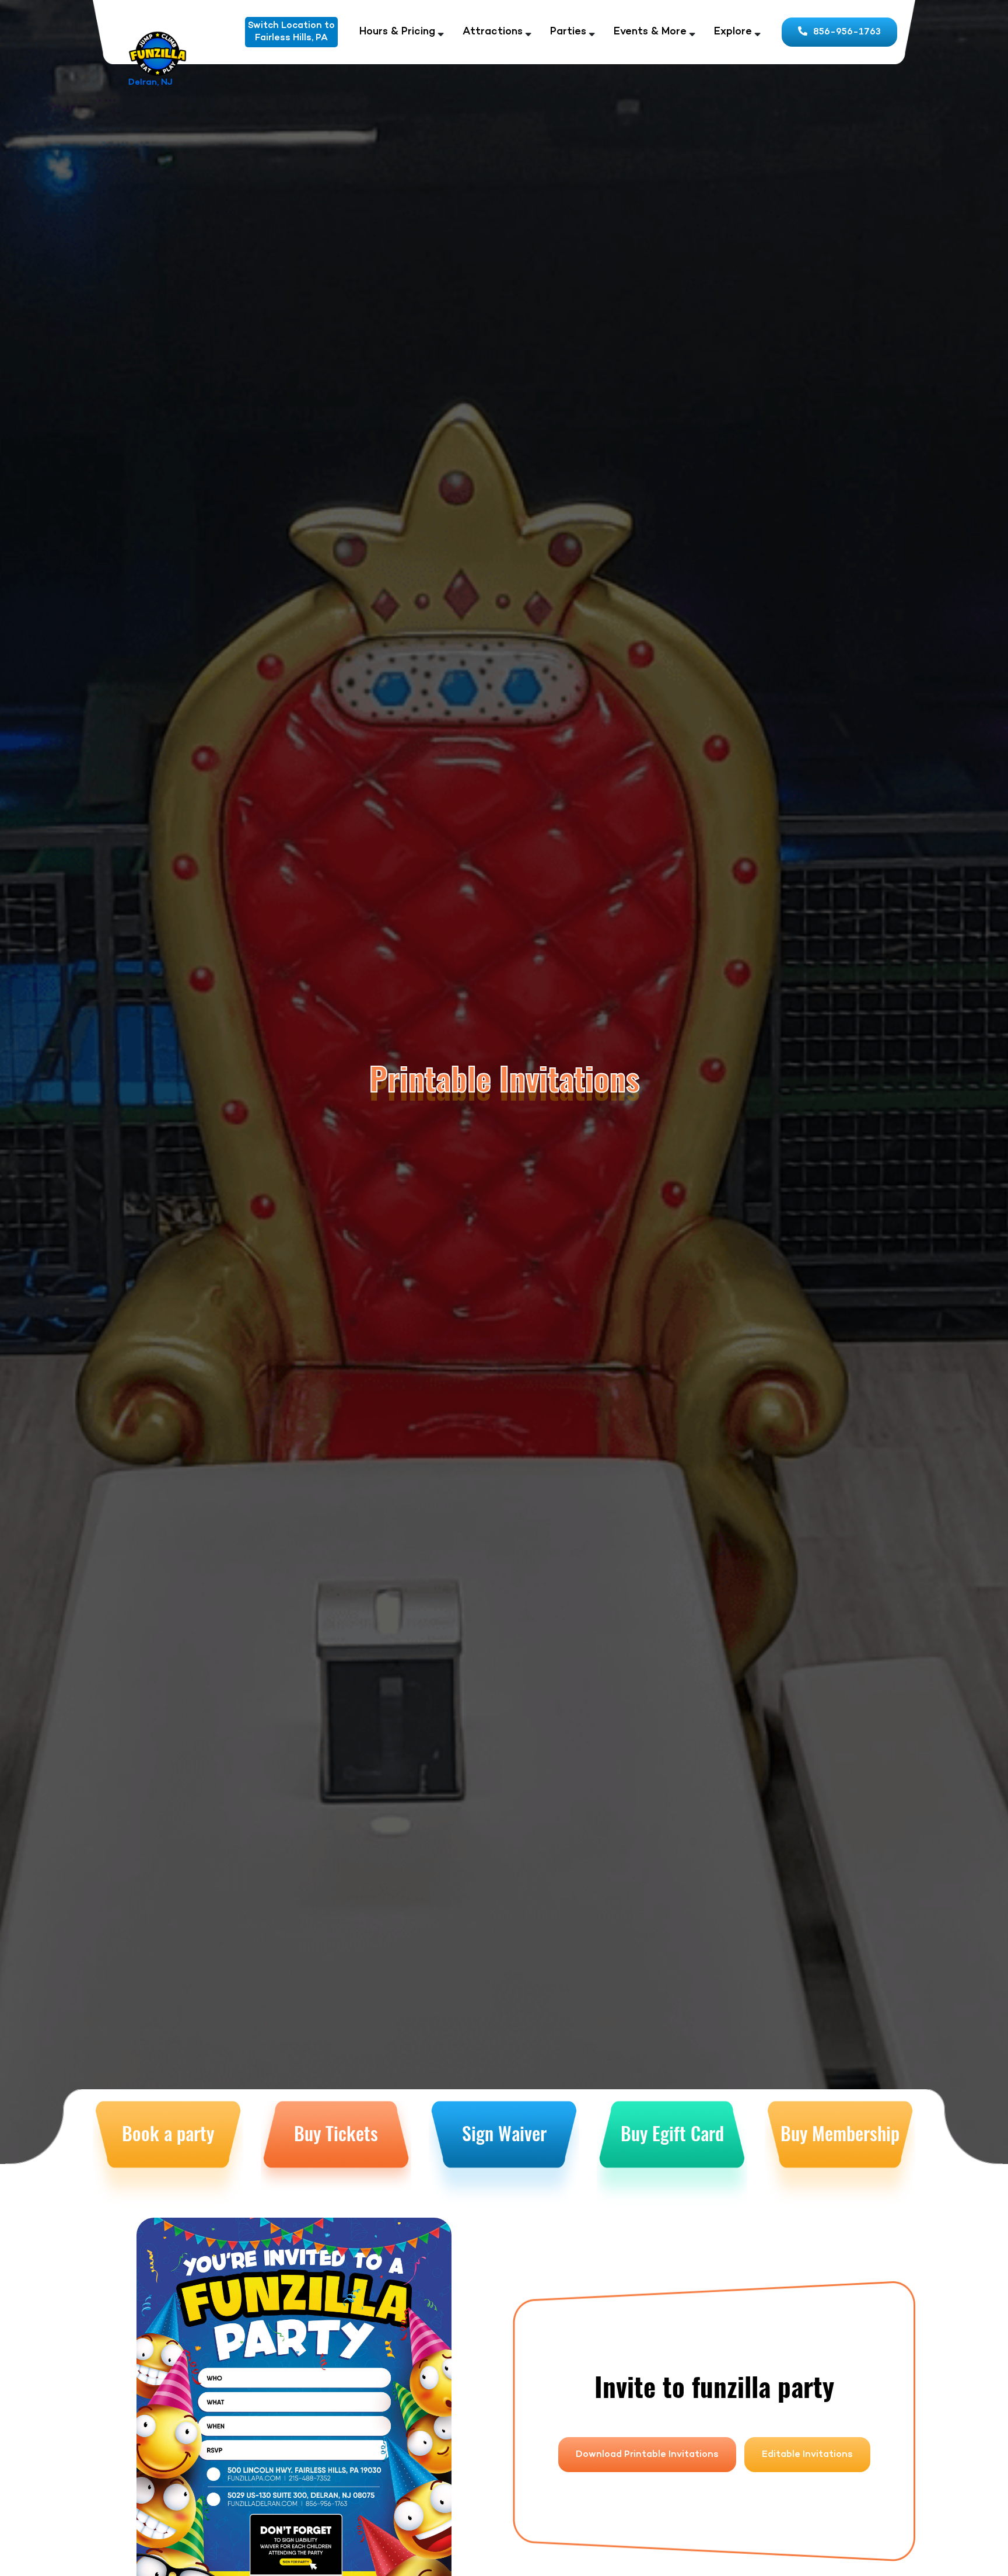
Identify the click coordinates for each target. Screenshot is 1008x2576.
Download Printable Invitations (647, 2455)
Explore (733, 32)
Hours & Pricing (397, 32)
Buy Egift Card (672, 2133)
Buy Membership (840, 2133)
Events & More (650, 32)
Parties (568, 32)
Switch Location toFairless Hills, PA (291, 32)
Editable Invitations (807, 2455)
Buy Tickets (336, 2133)
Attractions (493, 32)
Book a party (168, 2133)
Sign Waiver (504, 2133)
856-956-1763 (847, 32)
